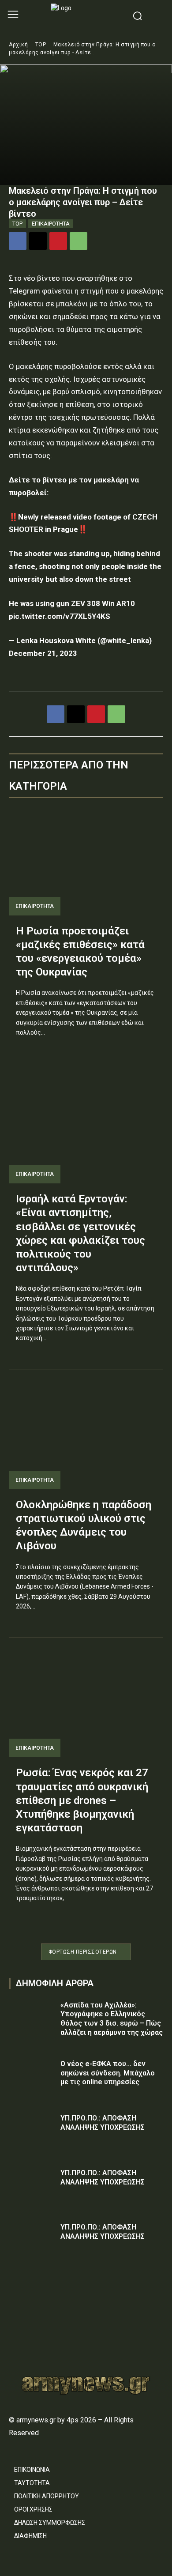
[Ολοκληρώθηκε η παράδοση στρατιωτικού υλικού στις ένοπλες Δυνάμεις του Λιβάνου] (86, 1435)
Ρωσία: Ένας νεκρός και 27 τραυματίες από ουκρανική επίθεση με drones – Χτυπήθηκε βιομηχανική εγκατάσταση (82, 1800)
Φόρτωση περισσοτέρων (83, 1952)
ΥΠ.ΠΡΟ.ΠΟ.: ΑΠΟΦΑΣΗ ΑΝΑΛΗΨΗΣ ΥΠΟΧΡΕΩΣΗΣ (103, 2123)
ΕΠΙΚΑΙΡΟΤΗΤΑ (51, 224)
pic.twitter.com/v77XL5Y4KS (60, 616)
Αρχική (18, 45)
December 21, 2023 (43, 653)
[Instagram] (29, 2335)
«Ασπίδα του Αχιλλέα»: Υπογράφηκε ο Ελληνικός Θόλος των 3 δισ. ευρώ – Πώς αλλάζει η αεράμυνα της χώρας (112, 2019)
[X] (38, 241)
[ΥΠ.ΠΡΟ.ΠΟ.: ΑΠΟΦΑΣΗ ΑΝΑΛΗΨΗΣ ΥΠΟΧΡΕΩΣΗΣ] (32, 2130)
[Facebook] (18, 241)
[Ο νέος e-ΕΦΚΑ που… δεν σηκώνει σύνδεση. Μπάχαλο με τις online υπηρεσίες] (32, 2076)
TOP (41, 45)
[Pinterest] (58, 241)
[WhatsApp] (79, 241)
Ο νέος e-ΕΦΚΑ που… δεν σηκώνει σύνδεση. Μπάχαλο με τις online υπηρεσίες (108, 2073)
